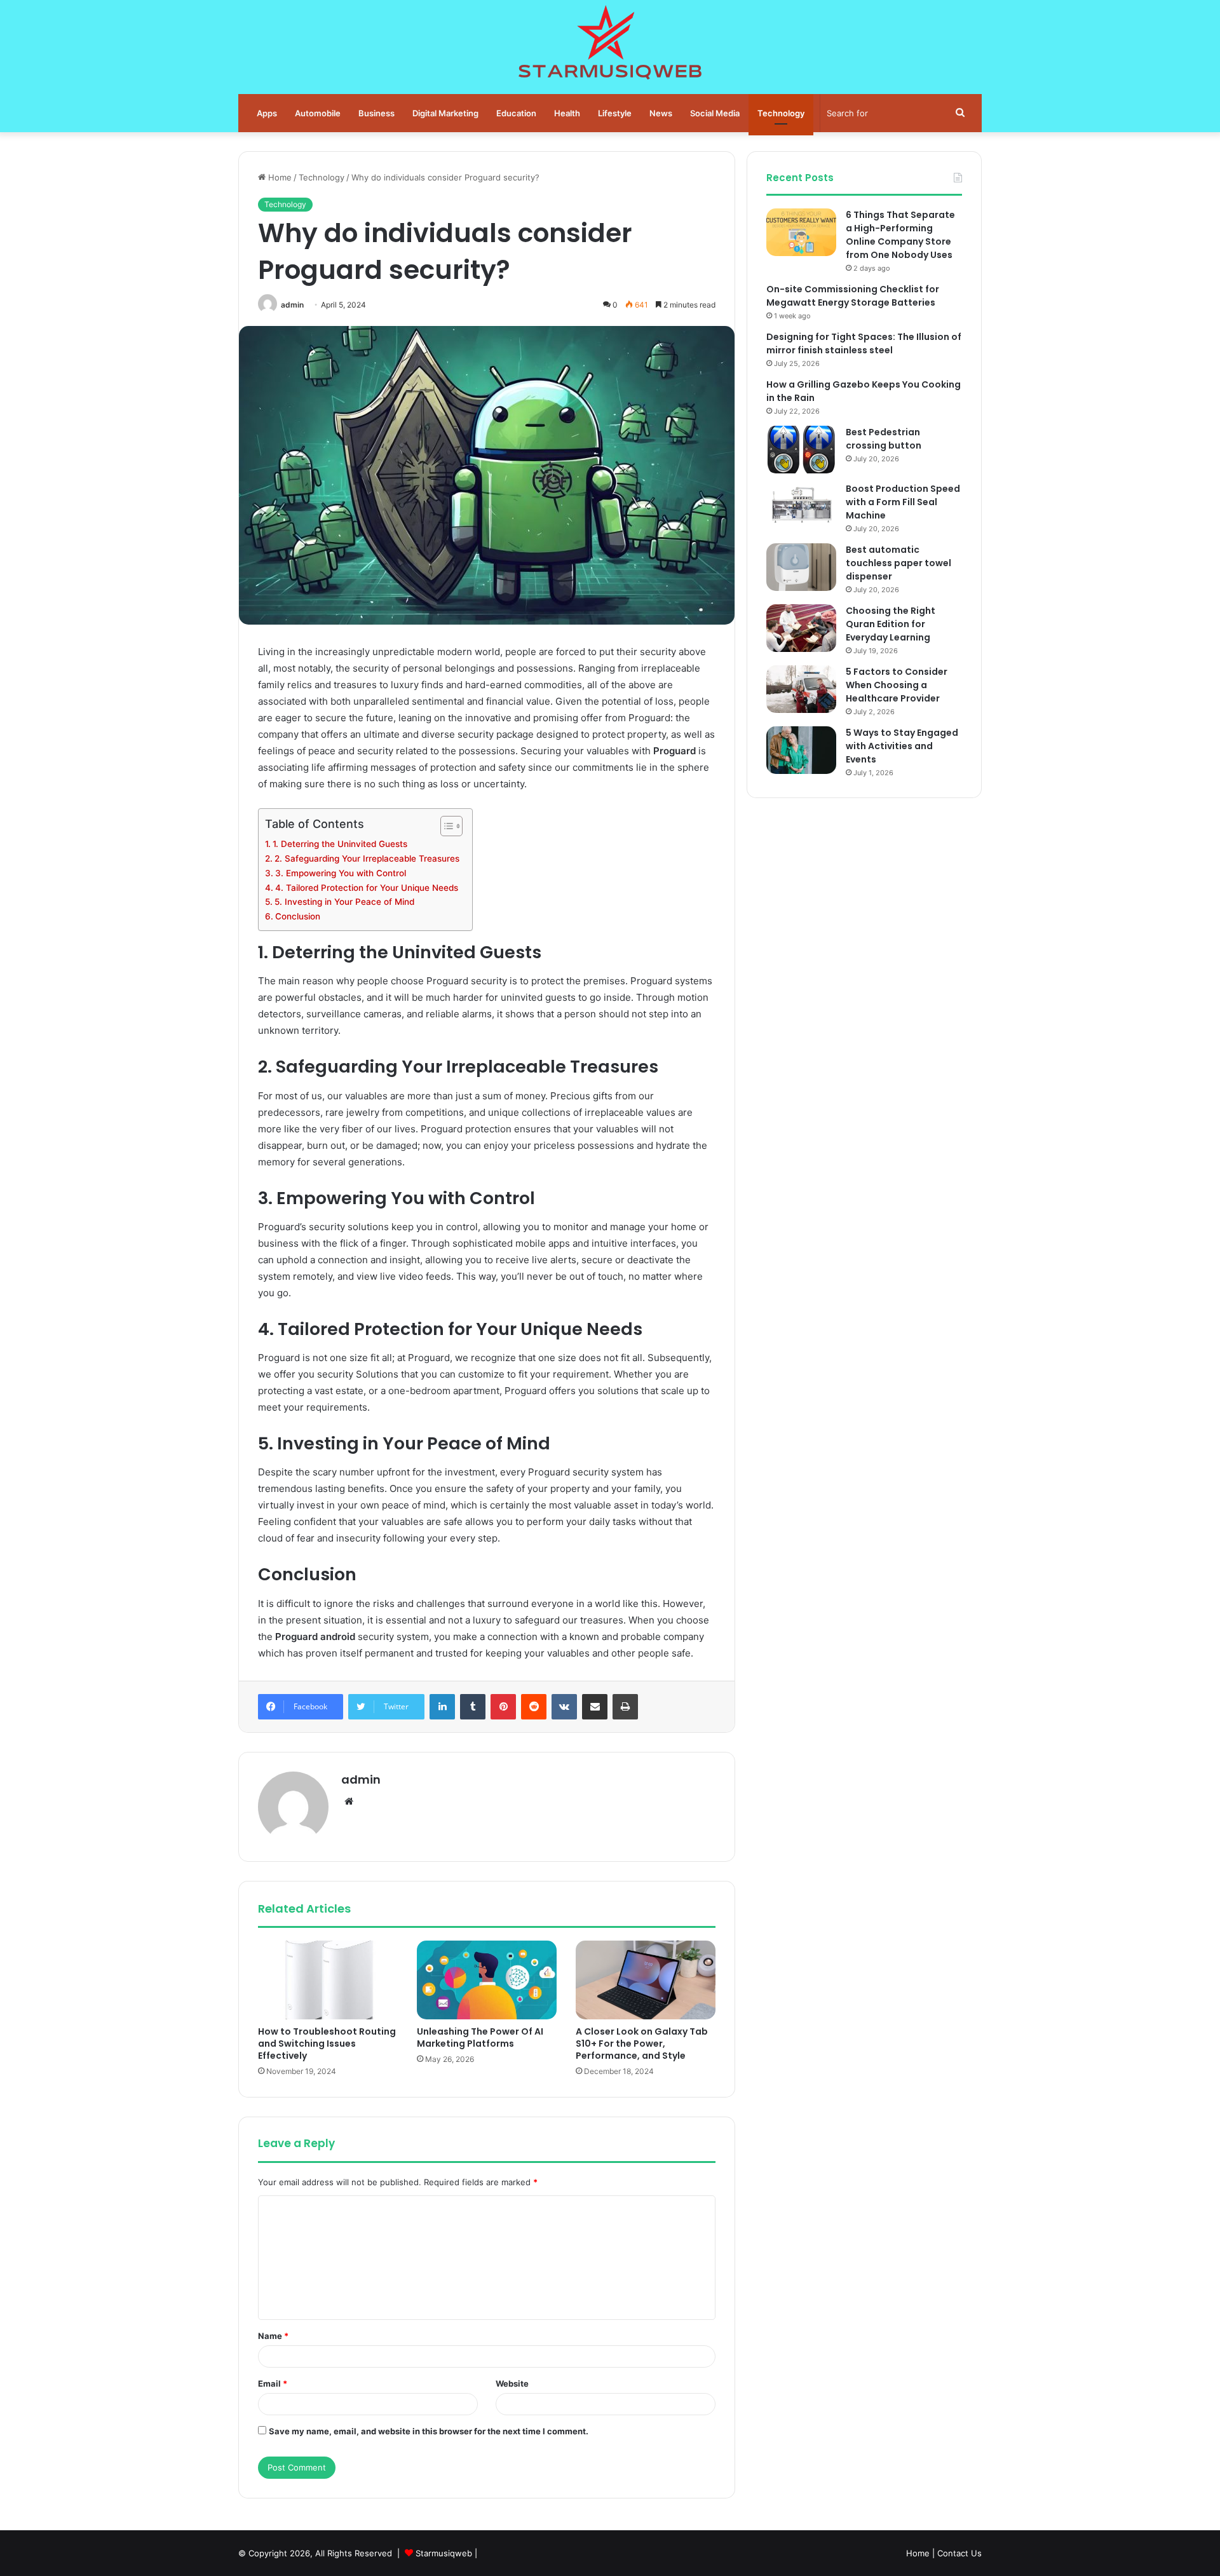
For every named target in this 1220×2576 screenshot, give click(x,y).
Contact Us (959, 2553)
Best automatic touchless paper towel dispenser (898, 563)
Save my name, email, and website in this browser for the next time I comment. (429, 2431)
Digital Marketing (445, 113)
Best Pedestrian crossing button (884, 439)
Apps (267, 113)
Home (279, 177)
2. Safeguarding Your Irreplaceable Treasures (367, 858)
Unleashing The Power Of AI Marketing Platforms (480, 2037)
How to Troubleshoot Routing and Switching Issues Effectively (327, 2044)
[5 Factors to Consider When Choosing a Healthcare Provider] (801, 689)
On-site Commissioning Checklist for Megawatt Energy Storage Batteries (853, 296)
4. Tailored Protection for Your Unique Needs (367, 888)
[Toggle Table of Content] (445, 826)
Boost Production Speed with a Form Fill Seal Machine (903, 502)
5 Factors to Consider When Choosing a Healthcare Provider (897, 685)
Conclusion (298, 916)
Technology (781, 113)
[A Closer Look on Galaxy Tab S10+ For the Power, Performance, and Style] (646, 1980)
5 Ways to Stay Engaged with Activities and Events (902, 746)
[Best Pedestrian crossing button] (801, 450)
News (661, 113)
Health (567, 113)
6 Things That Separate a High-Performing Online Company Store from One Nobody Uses (900, 235)
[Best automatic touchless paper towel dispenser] (801, 567)
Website (512, 2383)
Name (273, 2336)
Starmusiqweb (444, 2553)
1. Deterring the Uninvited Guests (340, 844)
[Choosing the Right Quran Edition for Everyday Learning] (801, 628)
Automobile (318, 113)
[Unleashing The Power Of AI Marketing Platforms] (487, 1980)
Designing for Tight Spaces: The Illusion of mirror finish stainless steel (864, 343)
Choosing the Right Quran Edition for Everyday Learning (891, 624)
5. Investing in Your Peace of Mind (344, 902)
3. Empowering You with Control (341, 873)
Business (376, 113)
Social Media (715, 113)
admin (292, 305)
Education (516, 113)
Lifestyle (615, 113)
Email (273, 2383)
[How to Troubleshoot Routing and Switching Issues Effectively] (328, 1980)
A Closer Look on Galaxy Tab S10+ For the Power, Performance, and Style (642, 2044)
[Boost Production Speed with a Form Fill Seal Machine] (801, 506)
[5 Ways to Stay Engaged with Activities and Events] (801, 750)
